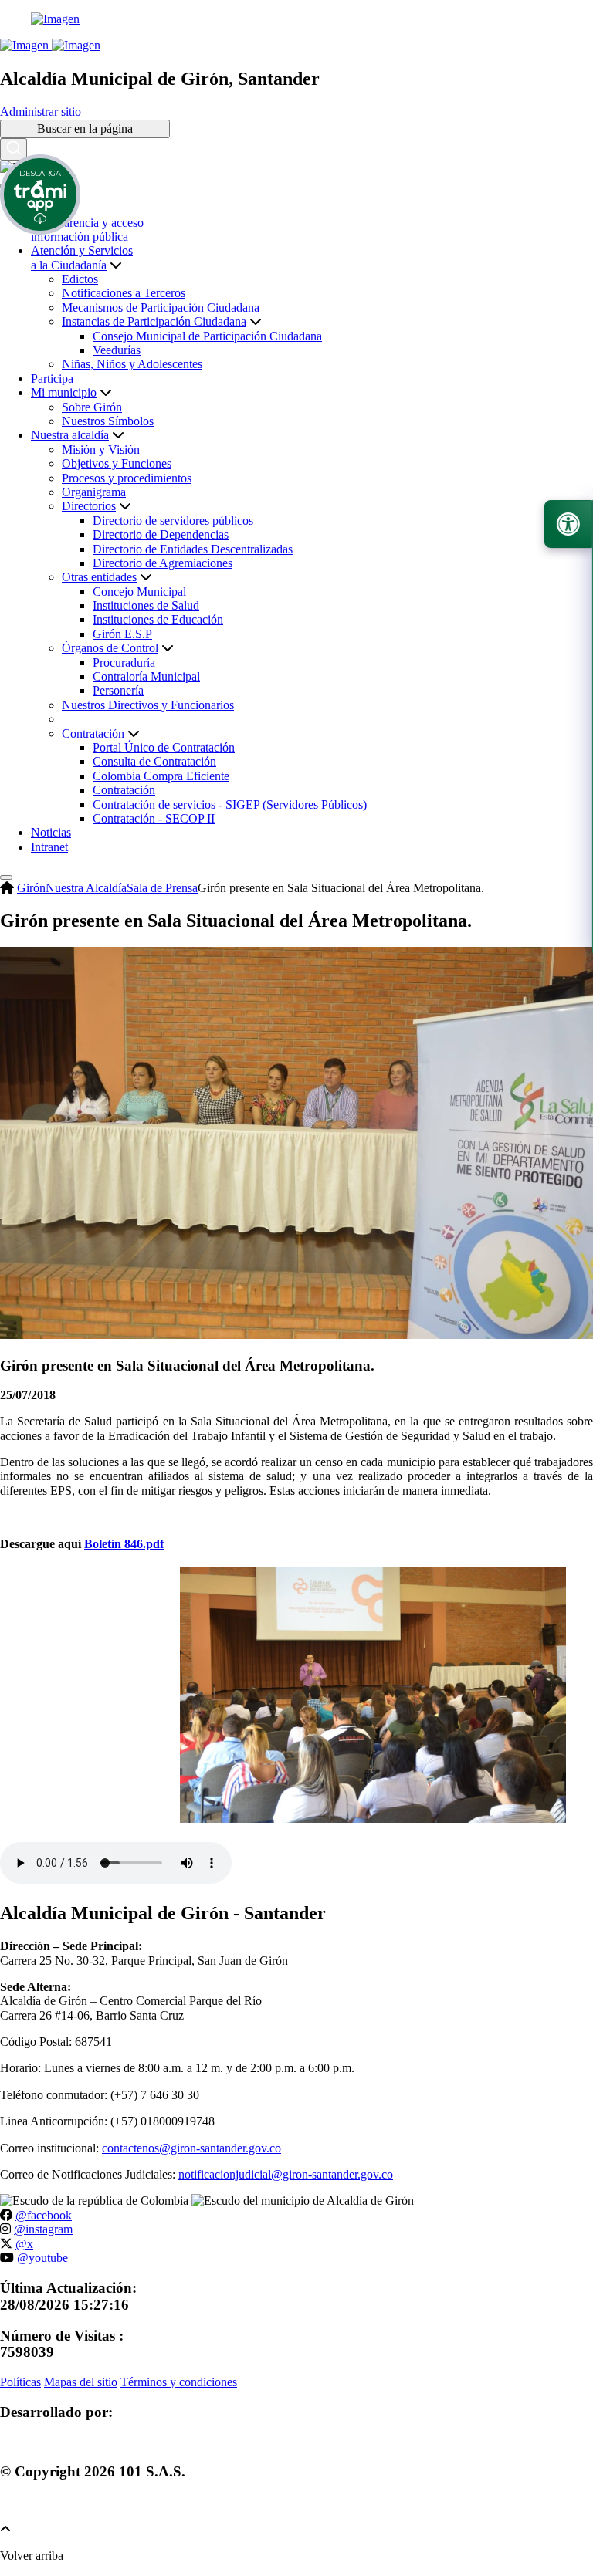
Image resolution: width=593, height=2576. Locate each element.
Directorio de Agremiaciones (163, 563)
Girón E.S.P (122, 634)
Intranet (49, 847)
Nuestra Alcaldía (86, 888)
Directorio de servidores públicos (173, 521)
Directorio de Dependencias (161, 534)
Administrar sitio (41, 112)
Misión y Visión (101, 450)
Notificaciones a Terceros (124, 293)
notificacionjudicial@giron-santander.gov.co (286, 2174)
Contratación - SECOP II (154, 818)
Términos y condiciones (179, 2382)
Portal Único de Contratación (164, 747)
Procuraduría (124, 663)
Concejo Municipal (139, 592)
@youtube (42, 2258)
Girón (31, 888)
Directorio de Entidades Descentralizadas (193, 549)
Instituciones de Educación (158, 619)
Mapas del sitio (81, 2382)
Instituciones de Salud (146, 605)
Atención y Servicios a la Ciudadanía (82, 257)
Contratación (124, 790)
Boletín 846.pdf (124, 1544)
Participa (52, 379)
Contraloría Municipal (146, 676)
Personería (118, 690)
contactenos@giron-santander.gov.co (191, 2148)
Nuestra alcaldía (70, 435)
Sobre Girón (92, 407)
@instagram (43, 2229)
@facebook (44, 2215)
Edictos (80, 279)
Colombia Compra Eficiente (161, 776)
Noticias (51, 832)
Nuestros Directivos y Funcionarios (148, 705)
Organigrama (94, 492)
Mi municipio (64, 392)
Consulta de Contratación (154, 761)
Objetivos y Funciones (117, 463)
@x (24, 2244)
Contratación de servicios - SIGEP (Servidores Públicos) (230, 805)
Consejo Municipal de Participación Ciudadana (207, 336)
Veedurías (117, 350)
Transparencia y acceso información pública (87, 230)
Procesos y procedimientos (127, 478)
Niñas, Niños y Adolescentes (132, 364)
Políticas (20, 2382)
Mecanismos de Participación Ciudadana (161, 308)
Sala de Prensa (162, 888)
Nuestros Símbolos (108, 421)
